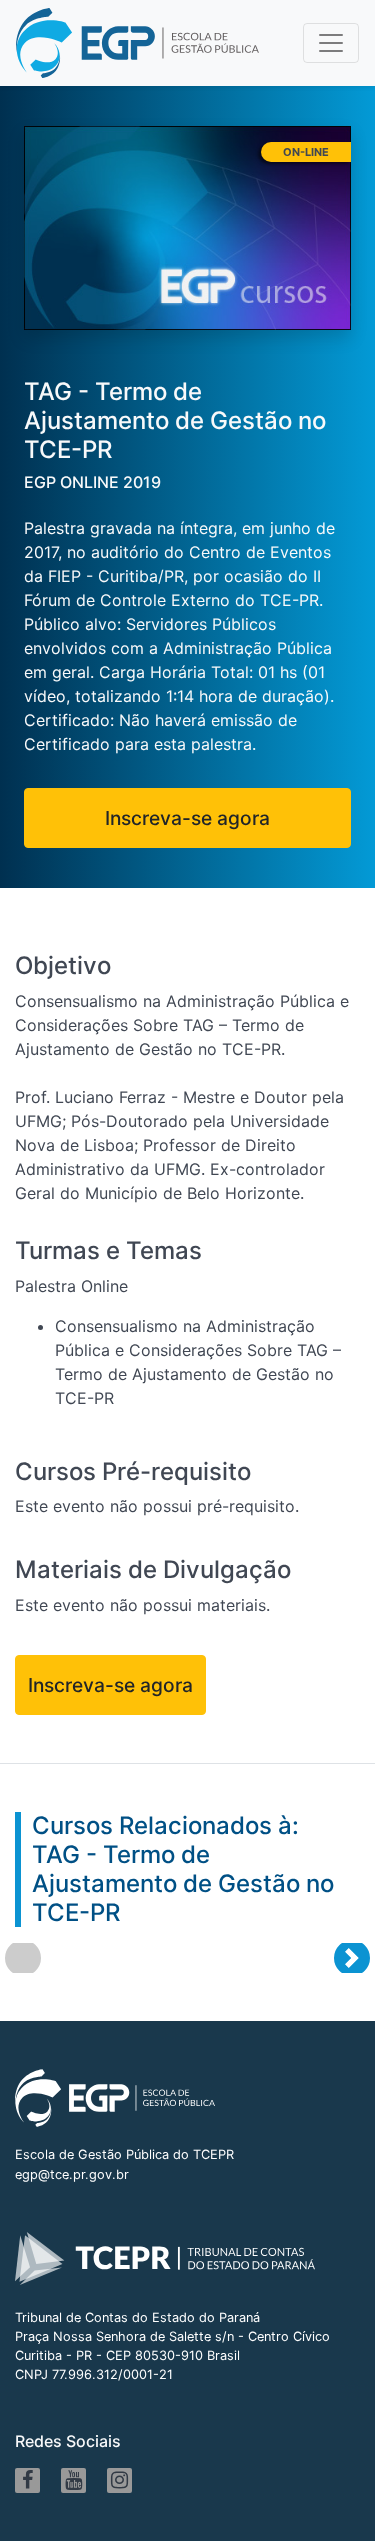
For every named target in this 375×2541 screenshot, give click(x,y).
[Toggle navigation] (331, 43)
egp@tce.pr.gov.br (72, 2174)
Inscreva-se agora (187, 818)
